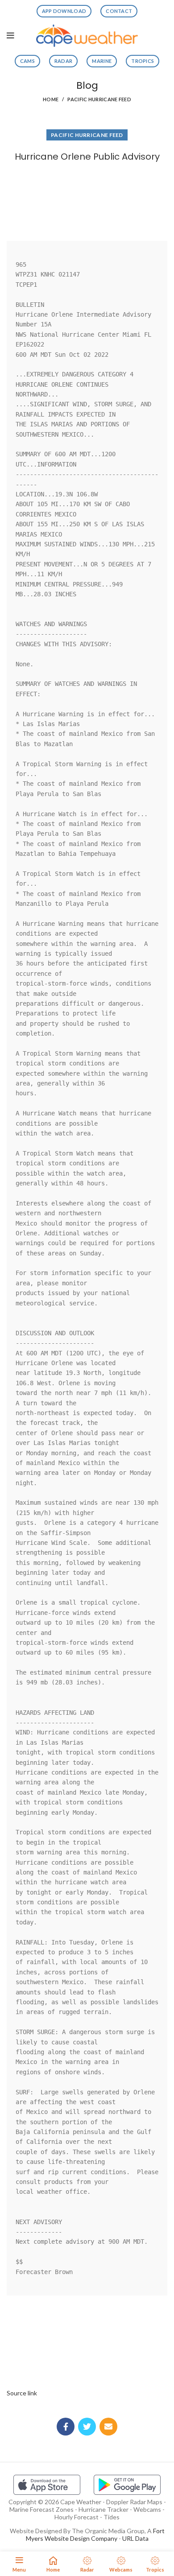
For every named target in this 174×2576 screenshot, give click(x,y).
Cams (27, 61)
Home (51, 99)
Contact (119, 11)
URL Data (135, 2538)
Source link (22, 2393)
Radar (64, 61)
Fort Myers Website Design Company (95, 2535)
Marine (102, 61)
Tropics (143, 61)
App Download (64, 11)
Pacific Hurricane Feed (99, 99)
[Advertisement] (87, 199)
